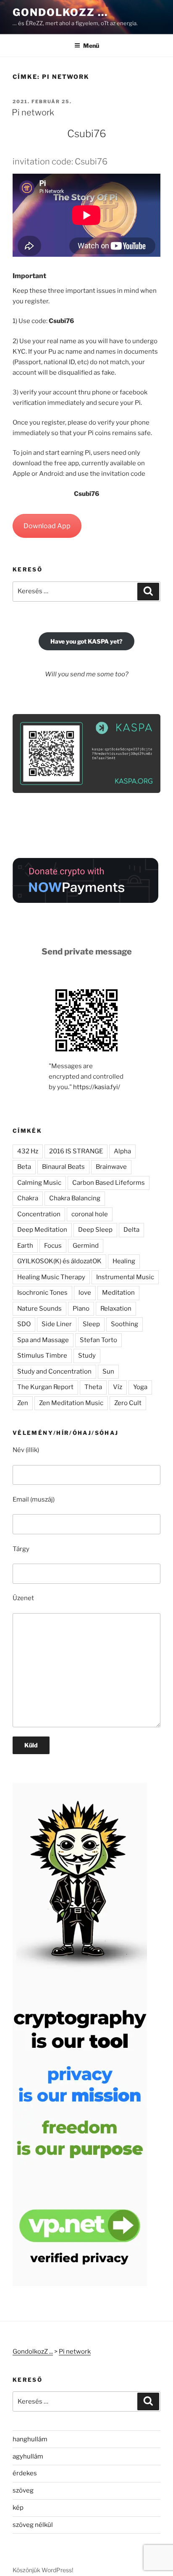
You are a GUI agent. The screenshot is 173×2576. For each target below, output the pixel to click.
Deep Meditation (42, 1230)
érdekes (25, 2473)
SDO (24, 1324)
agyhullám (28, 2456)
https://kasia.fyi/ (97, 1087)
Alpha (122, 1151)
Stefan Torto (98, 1340)
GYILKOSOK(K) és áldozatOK (59, 1261)
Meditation (118, 1293)
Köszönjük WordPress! (43, 2570)
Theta (93, 1387)
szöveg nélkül (33, 2525)
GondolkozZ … (60, 12)
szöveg (23, 2490)
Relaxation (116, 1309)
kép (18, 2508)
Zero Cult (128, 1403)
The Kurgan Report (45, 1387)
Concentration (39, 1214)
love (85, 1293)
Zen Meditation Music (71, 1403)
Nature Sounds (39, 1309)
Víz (118, 1387)
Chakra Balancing (75, 1198)
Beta (24, 1167)
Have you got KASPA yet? (86, 641)
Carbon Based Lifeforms (109, 1183)
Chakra (28, 1198)
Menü (91, 46)
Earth (25, 1246)
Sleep (91, 1324)
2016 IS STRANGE (76, 1151)
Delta (131, 1230)
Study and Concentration (54, 1371)
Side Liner (57, 1324)
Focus (53, 1246)
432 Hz (28, 1151)
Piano (81, 1309)
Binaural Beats (63, 1167)
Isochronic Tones (42, 1293)
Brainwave (111, 1167)
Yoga (140, 1387)
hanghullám (30, 2439)
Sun (108, 1371)
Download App (47, 526)
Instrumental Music (125, 1277)
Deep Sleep (95, 1230)
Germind (86, 1246)
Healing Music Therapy (51, 1277)
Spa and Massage (43, 1340)
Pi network (33, 112)
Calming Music (39, 1183)
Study (87, 1356)
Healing (124, 1261)
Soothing (125, 1324)
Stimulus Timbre (42, 1356)
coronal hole (90, 1214)
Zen (23, 1403)
